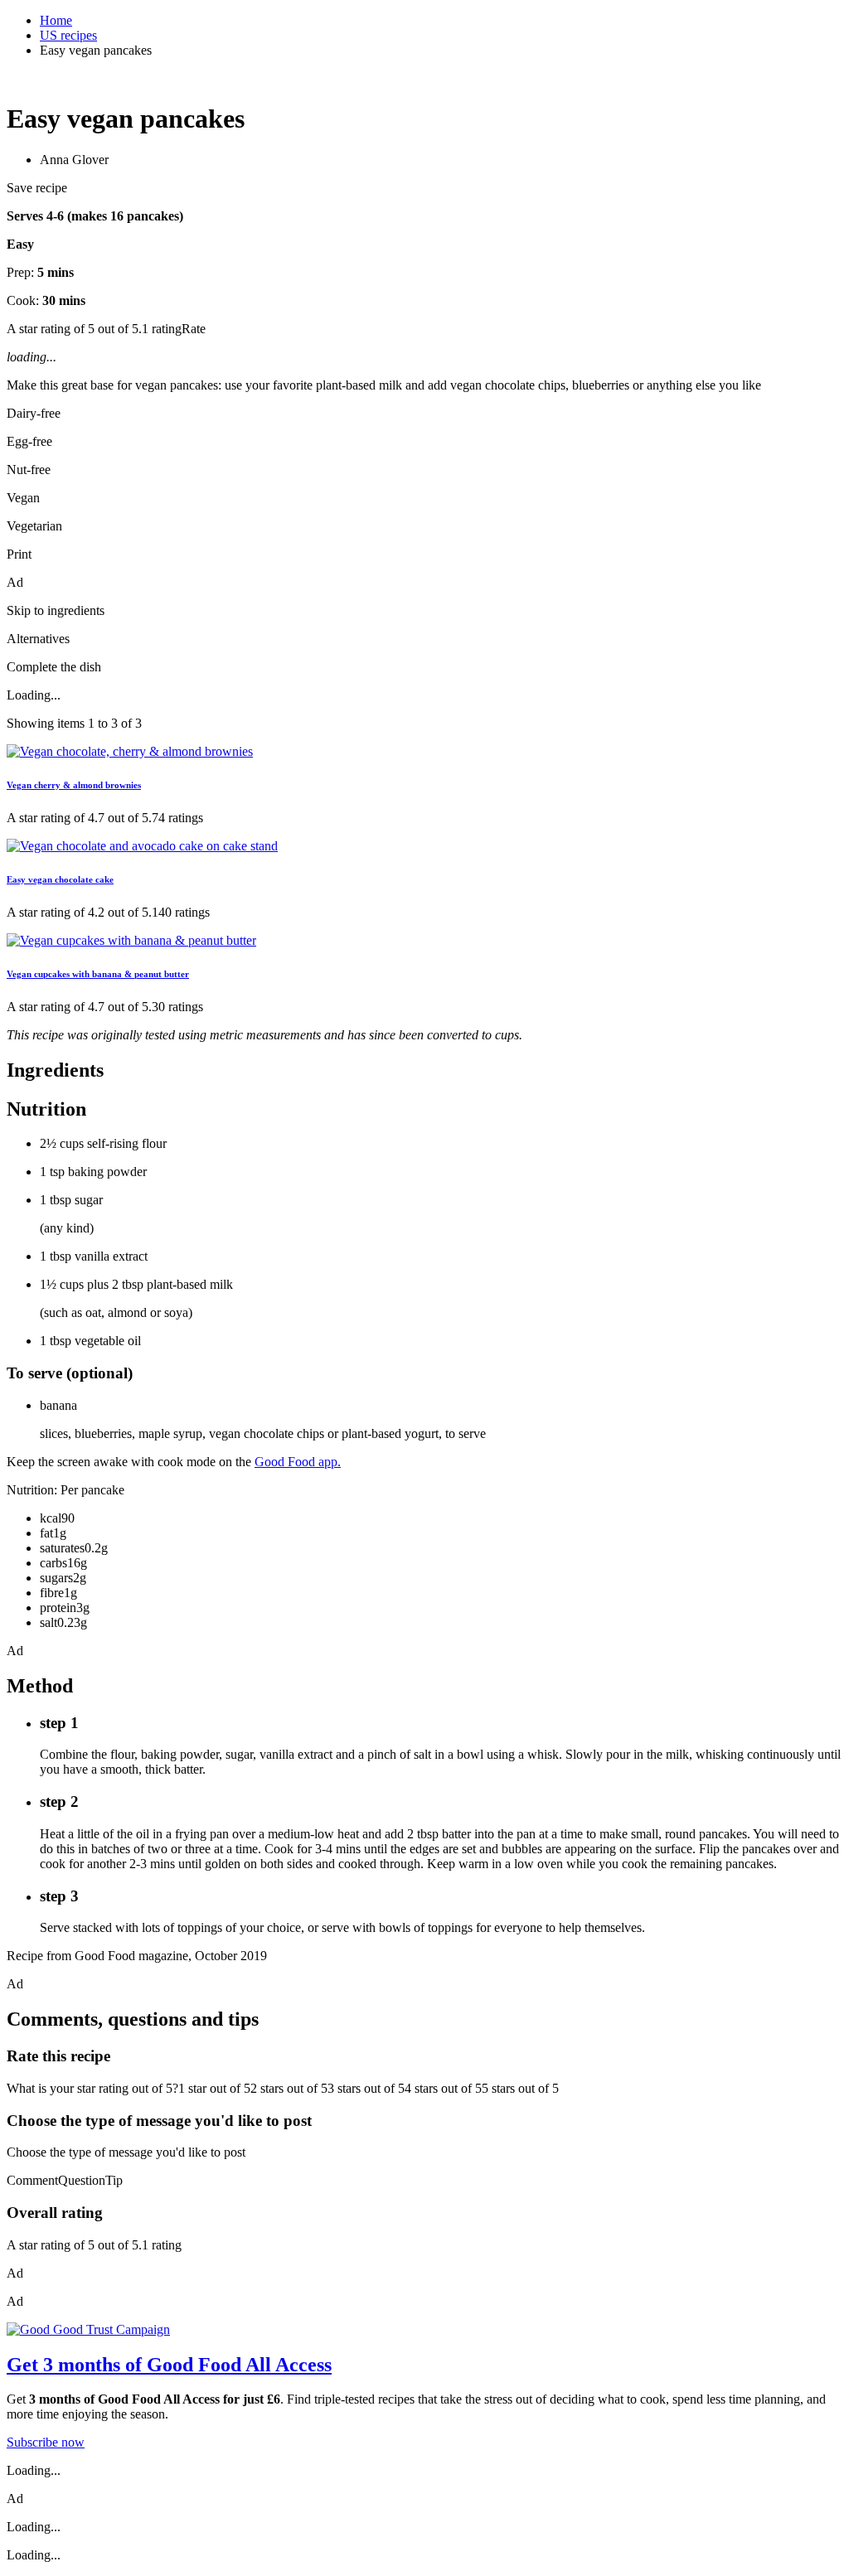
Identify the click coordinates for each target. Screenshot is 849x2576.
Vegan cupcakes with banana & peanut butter (98, 974)
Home (56, 20)
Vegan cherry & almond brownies (74, 785)
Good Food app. (298, 1462)
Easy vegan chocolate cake (60, 879)
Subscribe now (46, 2442)
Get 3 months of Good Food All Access (169, 2365)
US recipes (68, 35)
